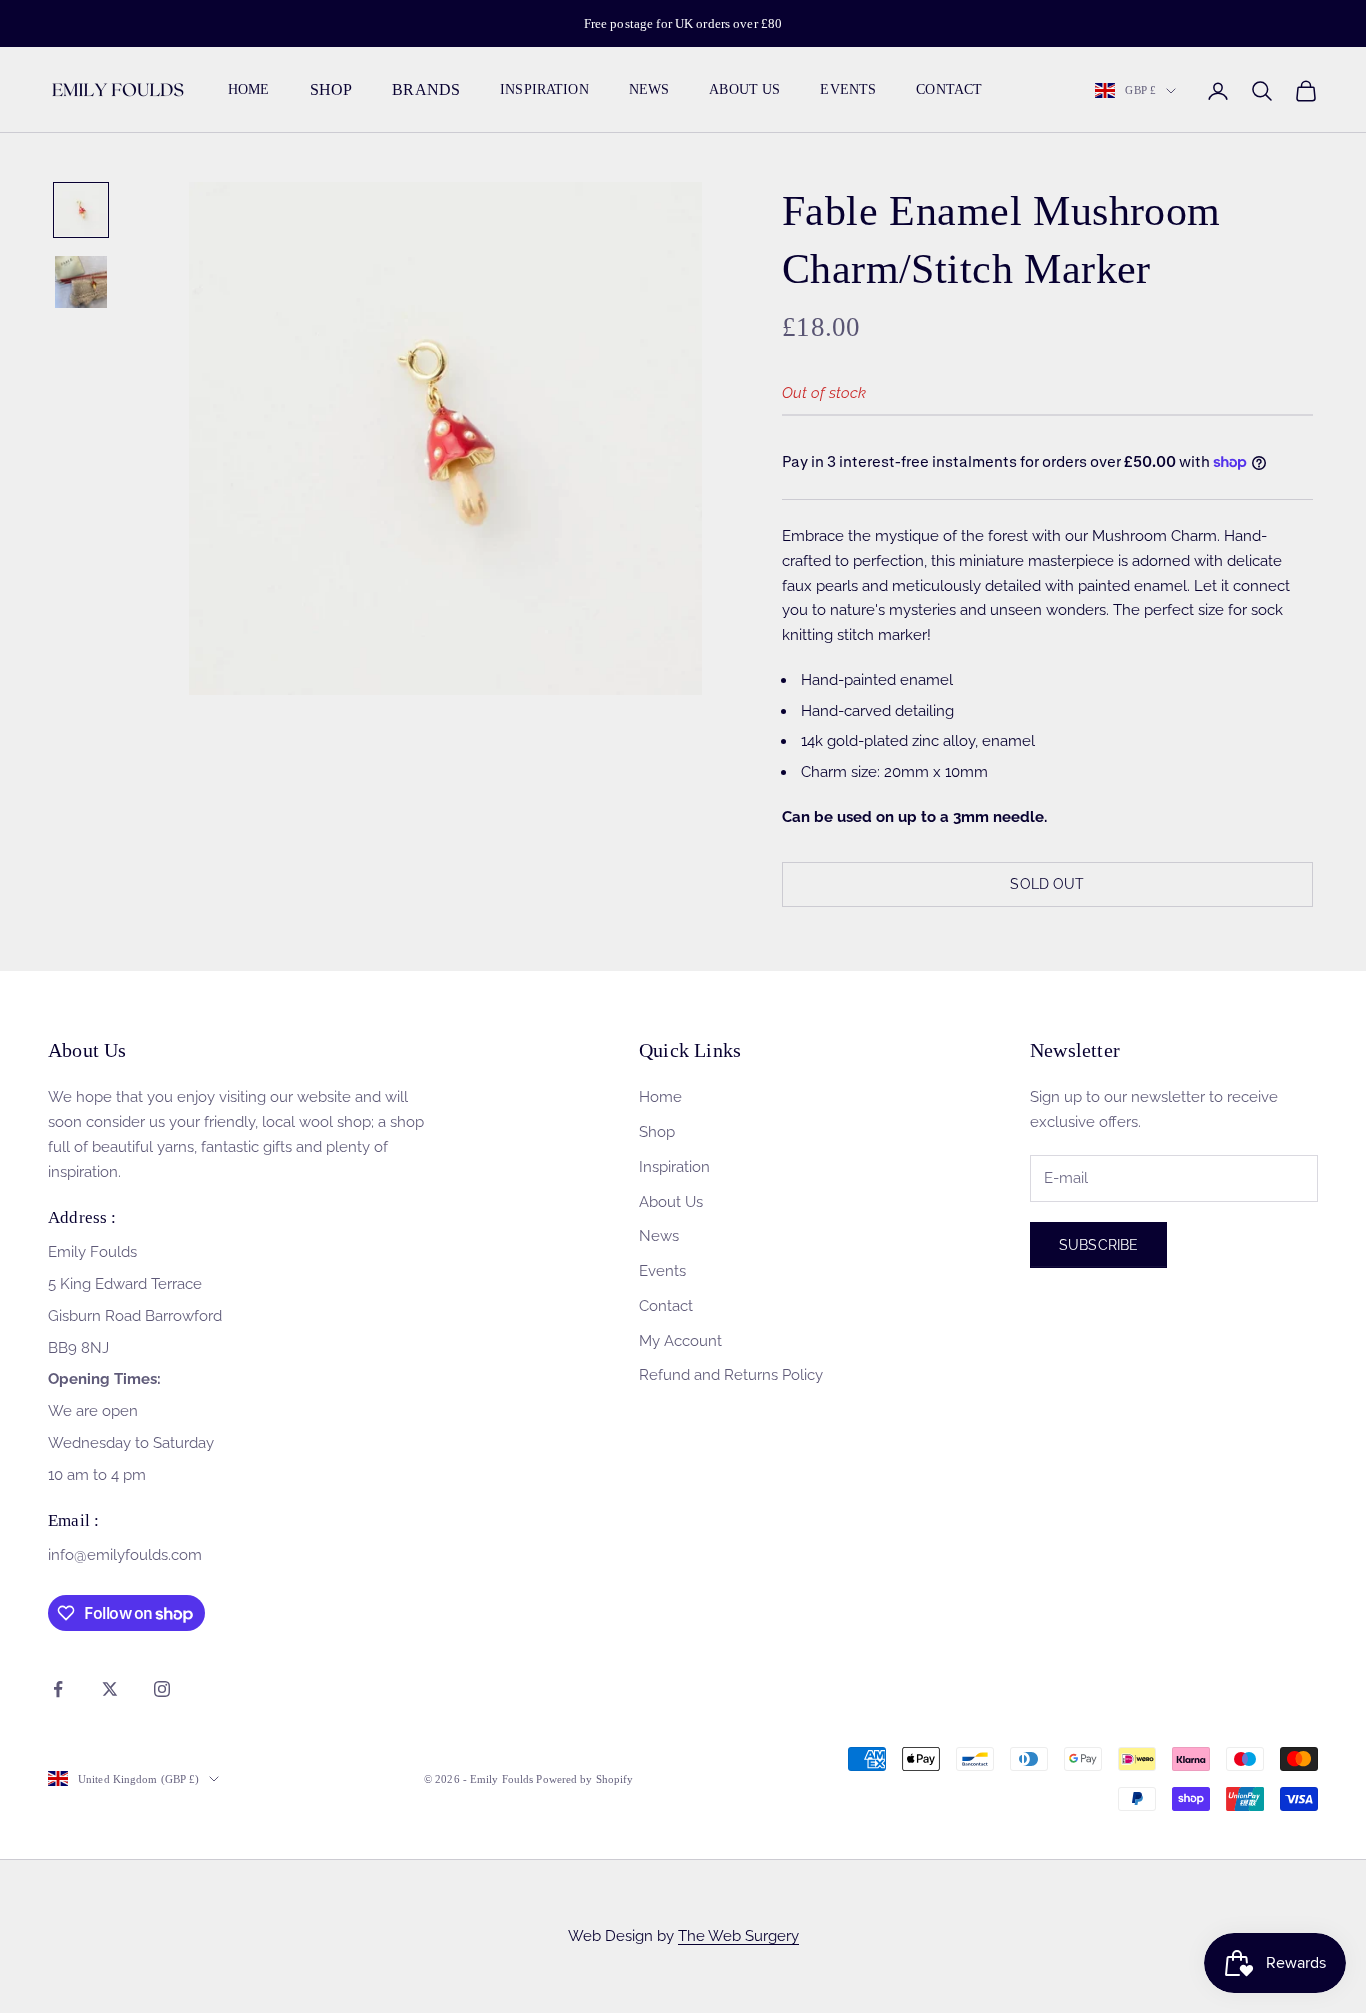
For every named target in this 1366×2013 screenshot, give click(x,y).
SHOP (331, 90)
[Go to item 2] (81, 282)
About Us (744, 90)
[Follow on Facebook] (58, 1689)
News (649, 90)
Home (249, 90)
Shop (657, 1132)
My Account (680, 1341)
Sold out (1047, 884)
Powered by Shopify (584, 1779)
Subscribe (1098, 1245)
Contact (949, 90)
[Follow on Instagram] (162, 1689)
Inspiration (544, 90)
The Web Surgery (738, 1936)
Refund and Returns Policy (731, 1375)
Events (848, 90)
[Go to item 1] (81, 210)
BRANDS (426, 90)
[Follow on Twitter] (110, 1689)
